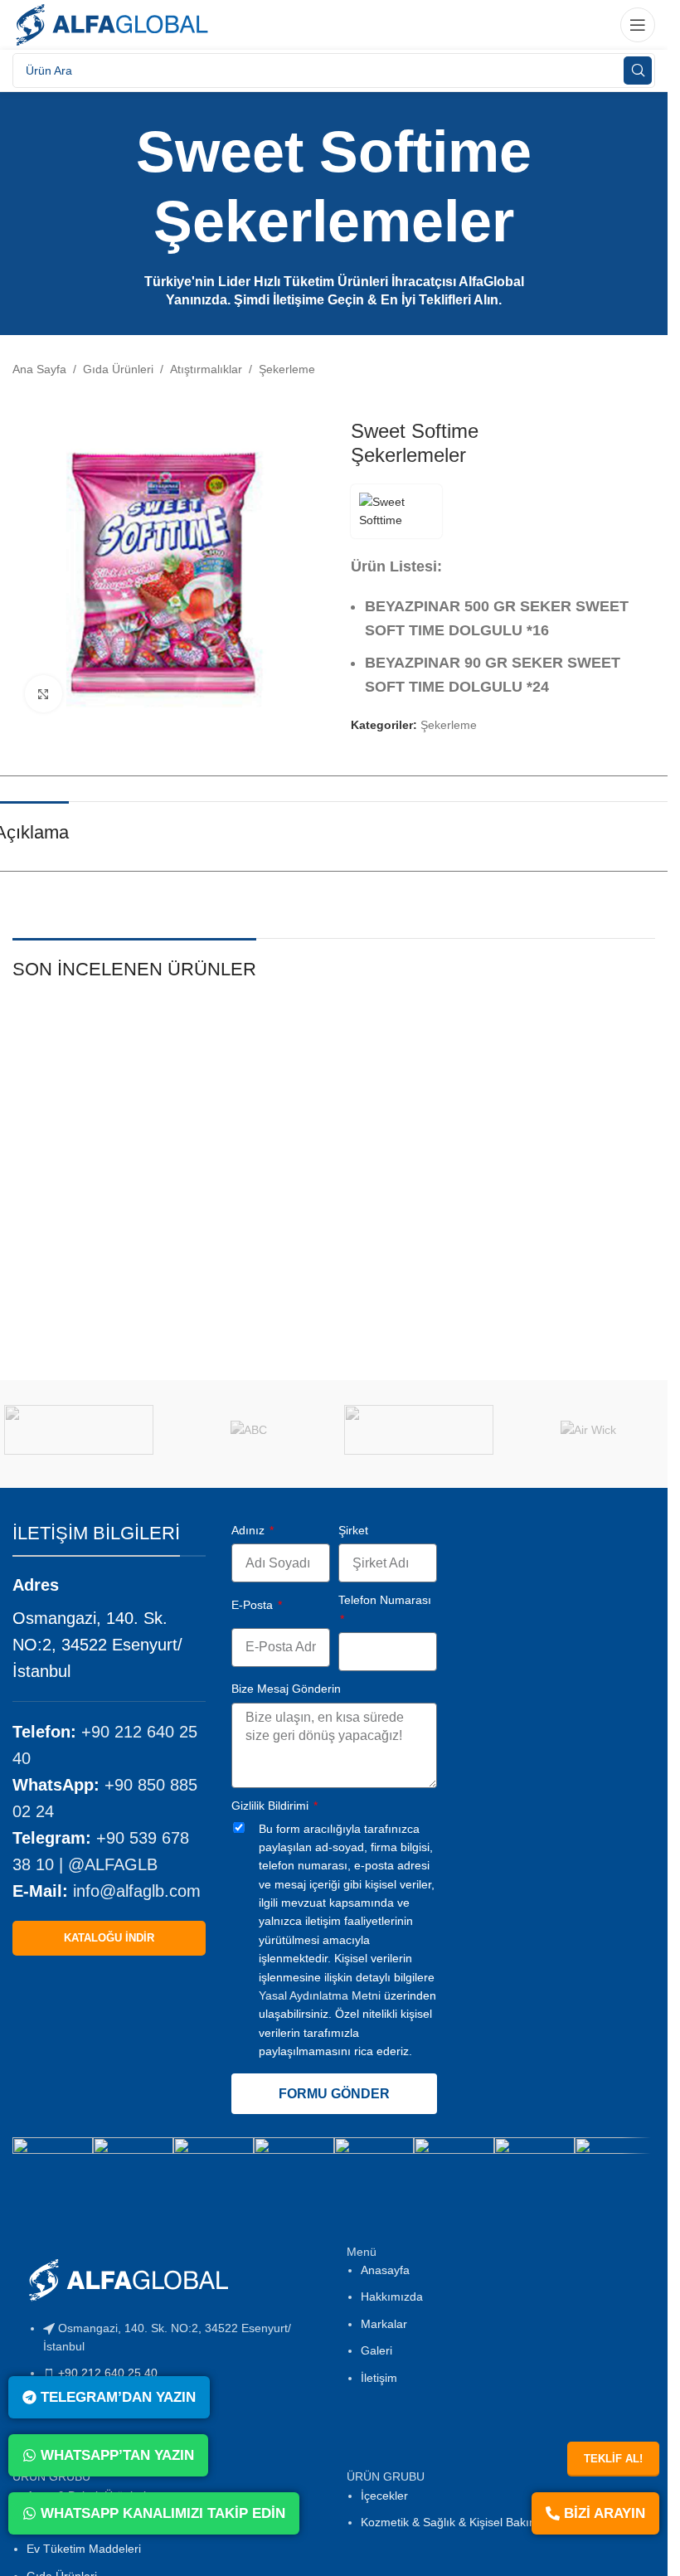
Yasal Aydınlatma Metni (320, 1995)
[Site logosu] (112, 24)
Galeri (376, 2350)
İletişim (379, 2378)
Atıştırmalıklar (206, 369)
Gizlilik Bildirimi (272, 1806)
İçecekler (384, 2496)
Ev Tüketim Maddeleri (84, 2549)
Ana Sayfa (39, 369)
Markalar (384, 2324)
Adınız (250, 1530)
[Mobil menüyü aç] (638, 25)
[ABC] (249, 1430)
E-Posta (254, 1605)
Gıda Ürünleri (118, 369)
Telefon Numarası (385, 1600)
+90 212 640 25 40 (108, 2373)
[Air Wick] (588, 1430)
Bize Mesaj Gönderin (286, 1689)
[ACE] (418, 1430)
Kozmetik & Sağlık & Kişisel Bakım (450, 2522)
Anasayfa (385, 2270)
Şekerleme (287, 369)
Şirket (353, 1530)
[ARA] (638, 70)
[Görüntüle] (44, 694)
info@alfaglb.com (137, 1891)
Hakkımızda (392, 2297)
